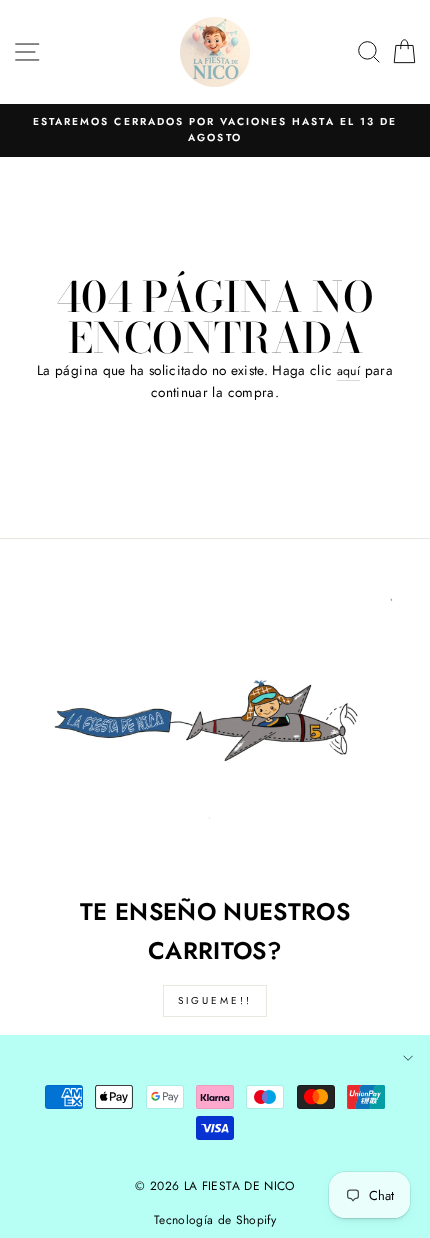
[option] (215, 130)
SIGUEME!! (215, 1000)
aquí (348, 371)
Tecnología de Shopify (215, 1220)
